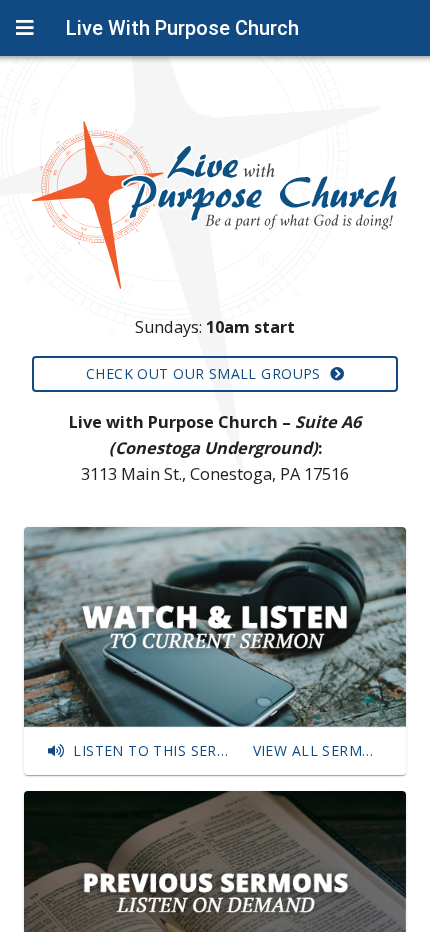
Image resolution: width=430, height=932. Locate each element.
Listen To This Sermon (154, 750)
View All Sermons (321, 750)
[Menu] (25, 28)
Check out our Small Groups (208, 373)
